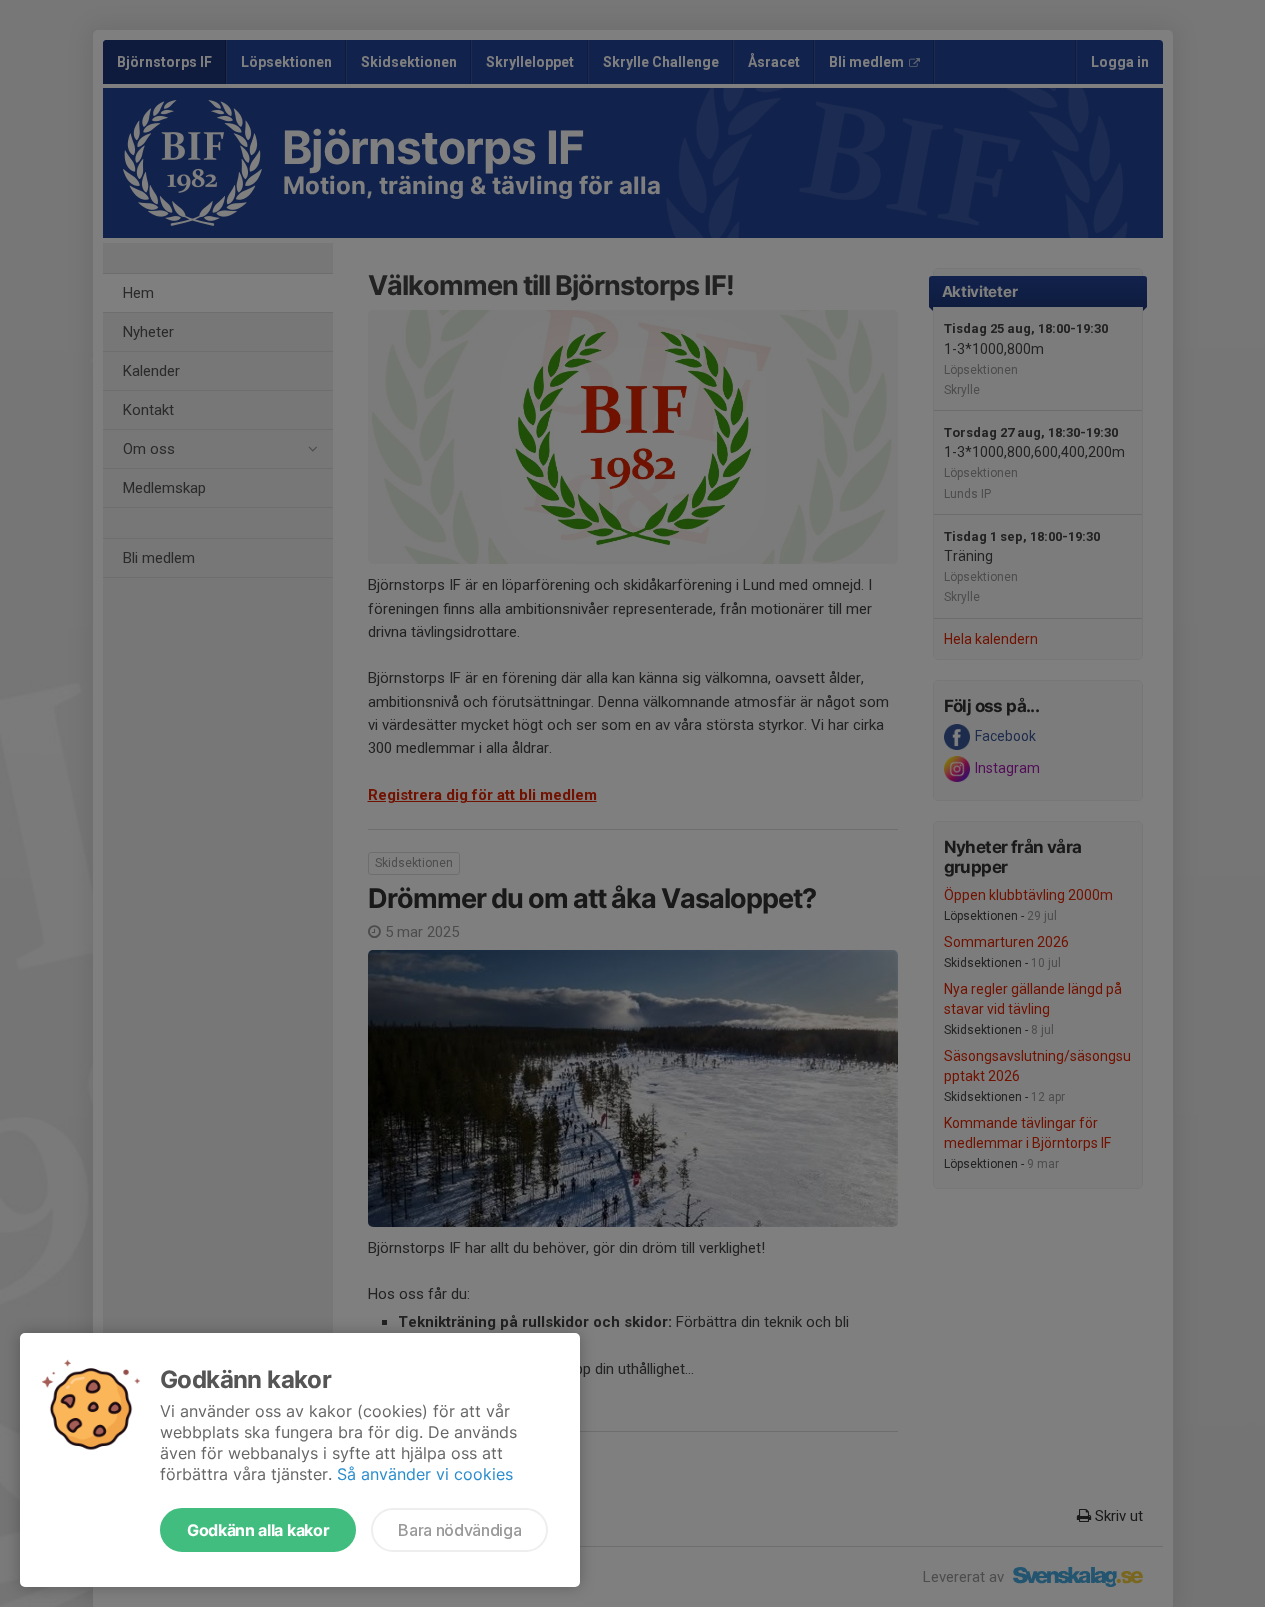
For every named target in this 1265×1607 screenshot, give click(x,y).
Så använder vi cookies (425, 1474)
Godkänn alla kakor (258, 1530)
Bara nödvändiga (459, 1530)
